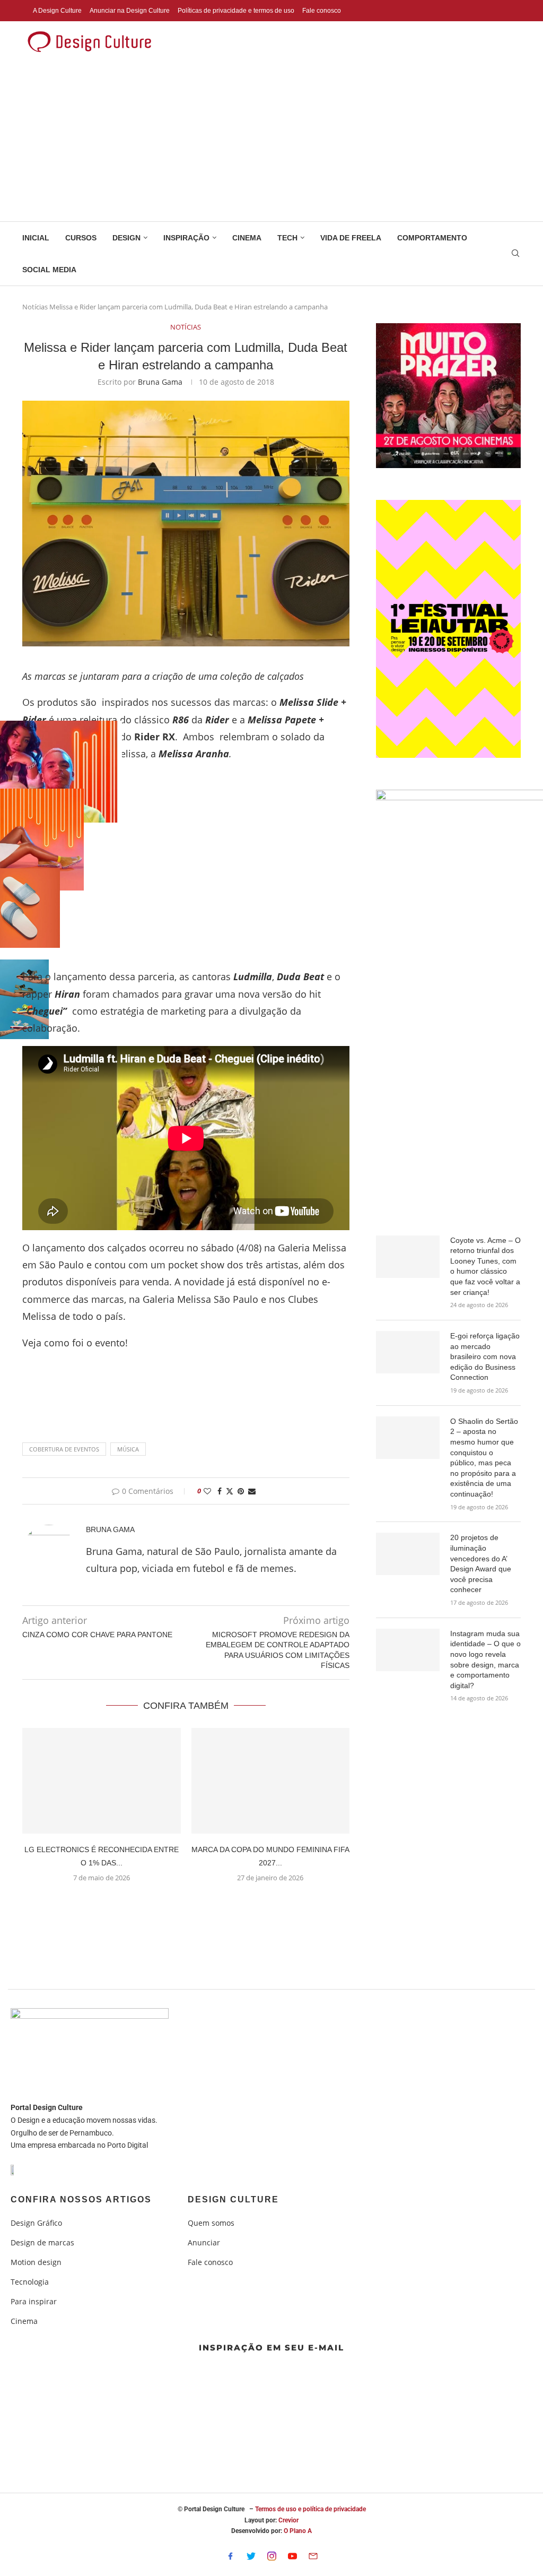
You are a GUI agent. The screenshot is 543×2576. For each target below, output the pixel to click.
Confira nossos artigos (81, 2200)
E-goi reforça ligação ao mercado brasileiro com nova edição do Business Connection (485, 1356)
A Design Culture (57, 11)
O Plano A (298, 2531)
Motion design (36, 2262)
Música (128, 1449)
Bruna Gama (160, 382)
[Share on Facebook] (220, 1491)
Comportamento (432, 238)
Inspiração (186, 238)
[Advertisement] (271, 142)
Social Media (49, 270)
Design (126, 238)
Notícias (35, 307)
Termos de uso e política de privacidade (310, 2509)
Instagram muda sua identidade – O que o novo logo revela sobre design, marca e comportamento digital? (485, 1659)
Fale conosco (322, 11)
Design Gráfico (36, 2223)
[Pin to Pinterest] (241, 1491)
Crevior (288, 2520)
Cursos (81, 238)
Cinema (247, 238)
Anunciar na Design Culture (130, 11)
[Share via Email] (252, 1491)
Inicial (36, 238)
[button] (186, 1903)
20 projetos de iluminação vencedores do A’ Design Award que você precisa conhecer (481, 1563)
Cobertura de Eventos (64, 1449)
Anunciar (204, 2243)
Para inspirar (34, 2302)
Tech (287, 238)
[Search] (515, 254)
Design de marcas (42, 2243)
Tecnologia (30, 2282)
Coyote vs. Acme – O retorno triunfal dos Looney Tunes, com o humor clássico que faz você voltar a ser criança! (485, 1266)
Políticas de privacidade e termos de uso (236, 11)
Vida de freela (351, 238)
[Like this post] (207, 1491)
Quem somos (211, 2223)
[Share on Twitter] (230, 1491)
